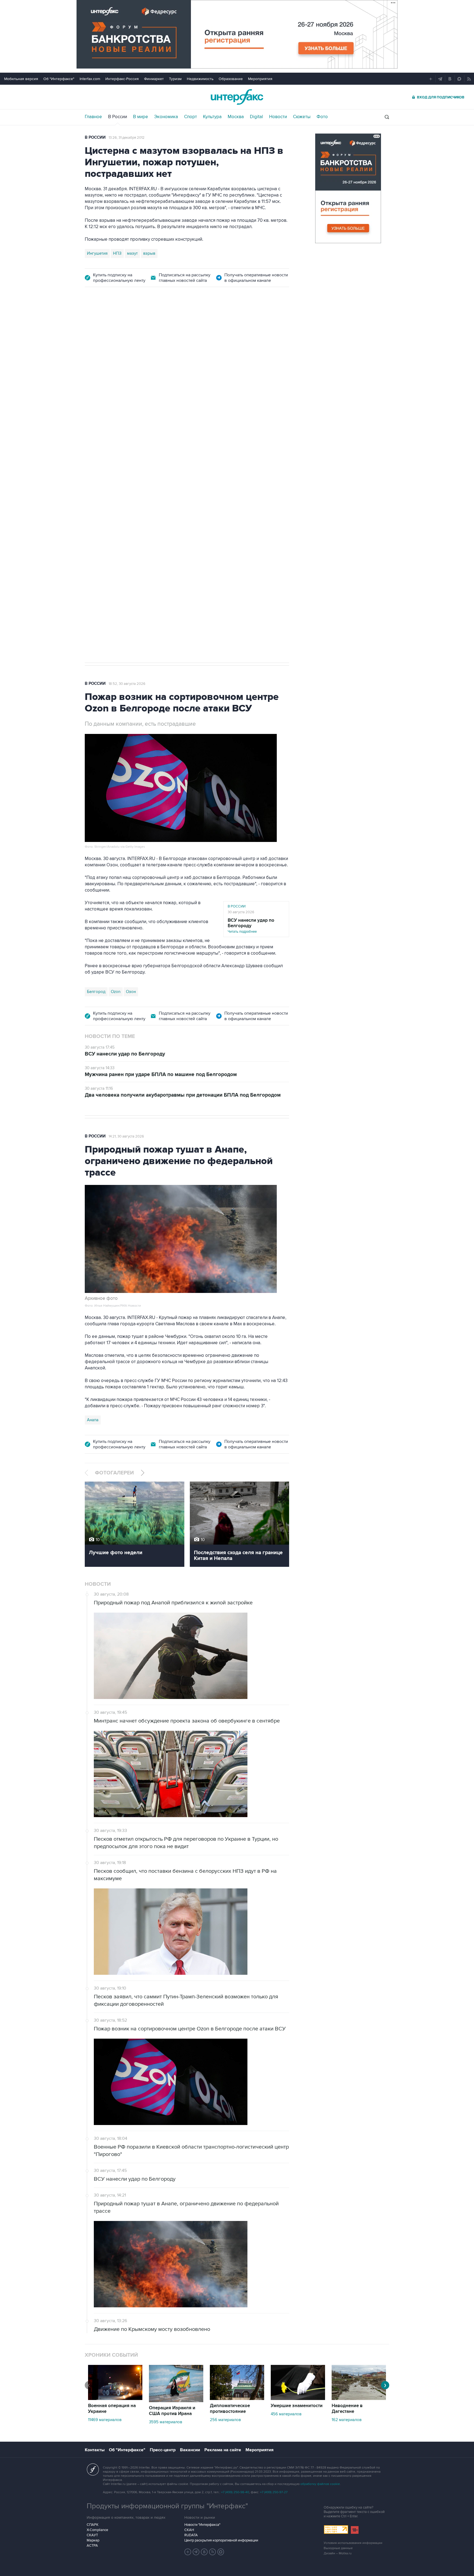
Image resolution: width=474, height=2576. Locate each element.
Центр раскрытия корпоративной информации (221, 2540)
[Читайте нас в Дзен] (188, 2552)
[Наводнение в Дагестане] (359, 2399)
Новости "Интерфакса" (202, 2525)
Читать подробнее (251, 926)
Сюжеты (302, 117)
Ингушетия (97, 253)
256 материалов (225, 2420)
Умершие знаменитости (297, 2406)
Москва (236, 117)
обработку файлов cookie (320, 2484)
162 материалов (347, 2420)
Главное (93, 117)
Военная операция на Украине (112, 2409)
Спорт (191, 117)
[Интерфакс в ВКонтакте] (204, 2552)
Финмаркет (154, 79)
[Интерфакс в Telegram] (196, 2552)
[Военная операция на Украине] (115, 2399)
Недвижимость (200, 79)
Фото (322, 117)
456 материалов (286, 2414)
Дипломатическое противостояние (230, 2409)
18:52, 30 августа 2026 (127, 684)
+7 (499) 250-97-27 (274, 2492)
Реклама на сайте (223, 2450)
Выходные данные (338, 2548)
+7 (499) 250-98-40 (235, 2492)
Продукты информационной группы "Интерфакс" (167, 2506)
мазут (132, 253)
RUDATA (191, 2535)
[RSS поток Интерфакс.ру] (213, 2552)
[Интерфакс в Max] (221, 2552)
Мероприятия (260, 79)
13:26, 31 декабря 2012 (127, 138)
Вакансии (190, 2450)
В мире (141, 117)
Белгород (96, 412)
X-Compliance (97, 2530)
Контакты (95, 2450)
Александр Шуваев (177, 412)
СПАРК (93, 2525)
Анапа (93, 1420)
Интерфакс (237, 97)
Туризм (175, 79)
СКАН (189, 2530)
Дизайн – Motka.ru (338, 2553)
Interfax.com (90, 79)
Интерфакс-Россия (122, 79)
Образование (231, 79)
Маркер (93, 2540)
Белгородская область (132, 412)
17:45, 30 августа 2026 (127, 326)
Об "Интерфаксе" (59, 79)
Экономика (166, 117)
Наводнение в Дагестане (347, 2409)
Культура (212, 117)
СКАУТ (92, 2535)
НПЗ (117, 253)
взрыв (149, 253)
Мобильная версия (21, 79)
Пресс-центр (163, 2450)
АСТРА (92, 2546)
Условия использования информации (353, 2543)
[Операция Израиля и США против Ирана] (176, 2401)
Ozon (116, 992)
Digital (256, 117)
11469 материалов (105, 2420)
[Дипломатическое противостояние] (237, 2399)
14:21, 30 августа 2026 (126, 1136)
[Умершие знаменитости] (298, 2399)
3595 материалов (166, 2422)
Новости (278, 117)
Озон (131, 992)
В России (118, 117)
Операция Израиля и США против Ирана (172, 2411)
